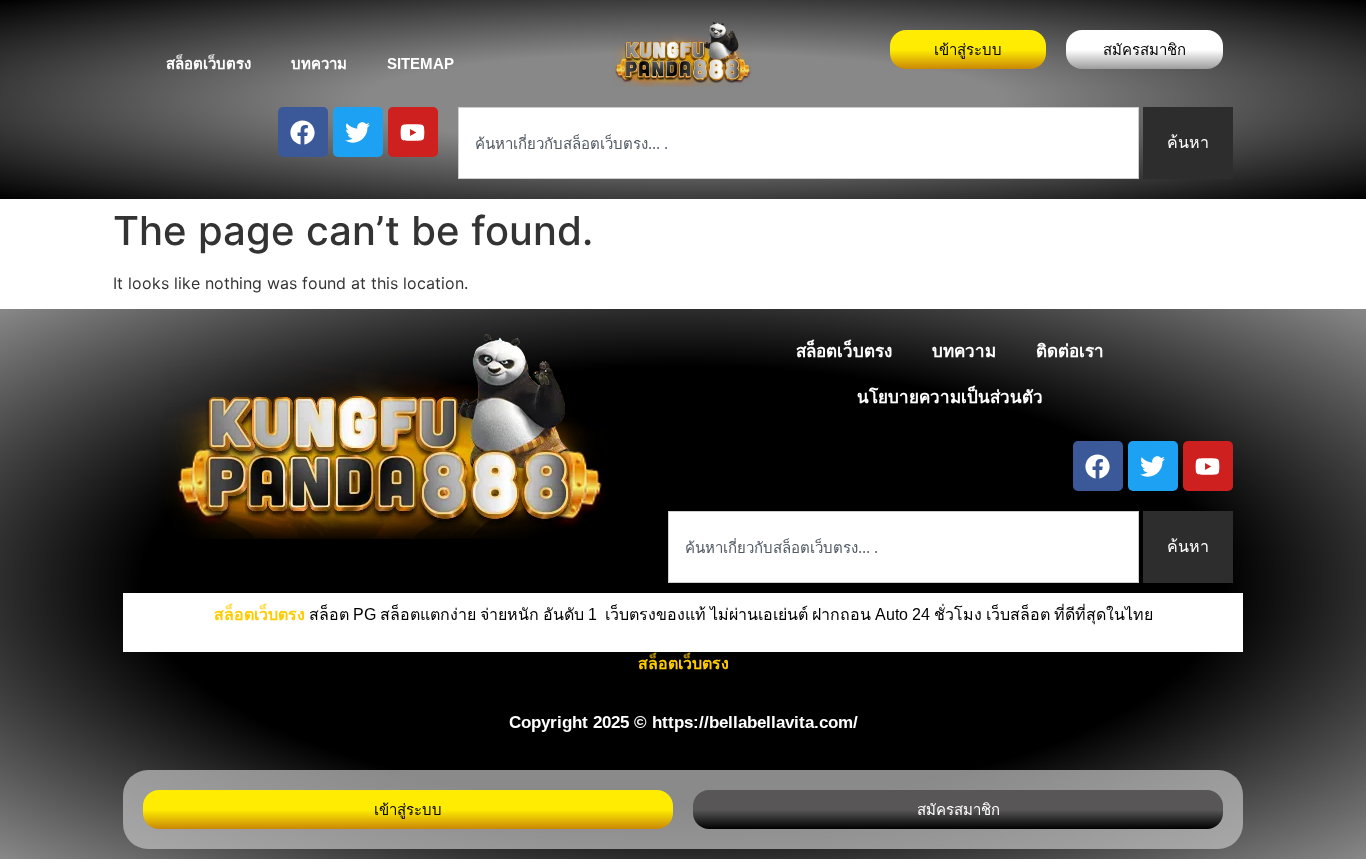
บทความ (319, 63)
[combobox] (798, 143)
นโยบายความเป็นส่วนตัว (950, 397)
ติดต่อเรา (1070, 351)
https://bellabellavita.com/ (755, 722)
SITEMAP (420, 63)
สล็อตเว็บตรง (208, 63)
